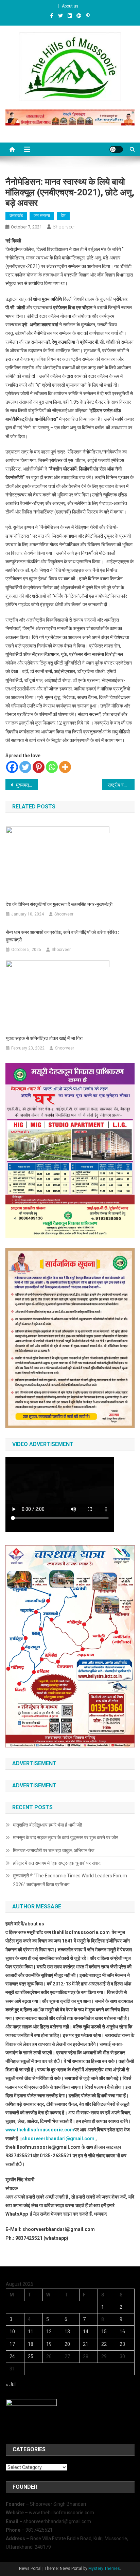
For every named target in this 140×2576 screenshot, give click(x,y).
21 (86, 2344)
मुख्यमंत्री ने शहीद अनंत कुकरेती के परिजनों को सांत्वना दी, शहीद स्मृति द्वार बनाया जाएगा (26, 785)
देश (63, 215)
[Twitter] (25, 767)
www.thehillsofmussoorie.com (40, 2130)
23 (122, 2344)
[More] (65, 767)
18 (31, 2344)
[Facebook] (12, 767)
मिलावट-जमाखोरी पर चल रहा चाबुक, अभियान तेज (54, 1850)
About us (70, 6)
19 (49, 2344)
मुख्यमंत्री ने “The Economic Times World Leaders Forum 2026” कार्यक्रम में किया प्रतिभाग (70, 1880)
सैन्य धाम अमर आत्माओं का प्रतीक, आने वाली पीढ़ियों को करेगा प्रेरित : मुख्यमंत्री (63, 936)
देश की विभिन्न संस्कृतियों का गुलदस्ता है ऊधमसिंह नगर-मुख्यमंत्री (59, 904)
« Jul (11, 2384)
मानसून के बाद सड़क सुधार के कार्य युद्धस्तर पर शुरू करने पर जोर (65, 1837)
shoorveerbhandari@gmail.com (58, 2139)
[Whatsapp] (52, 767)
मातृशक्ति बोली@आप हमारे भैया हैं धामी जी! (47, 1825)
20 (67, 2344)
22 (104, 2344)
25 (31, 2356)
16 (122, 2332)
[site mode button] (116, 149)
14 (86, 2332)
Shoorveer (64, 227)
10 (12, 2332)
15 (104, 2332)
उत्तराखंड (16, 215)
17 (12, 2344)
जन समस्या (42, 215)
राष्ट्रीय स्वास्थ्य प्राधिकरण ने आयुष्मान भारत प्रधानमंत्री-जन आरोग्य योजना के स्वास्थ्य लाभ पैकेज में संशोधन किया (121, 785)
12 (49, 2332)
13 (67, 2332)
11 (31, 2332)
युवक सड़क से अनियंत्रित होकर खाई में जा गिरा (44, 1038)
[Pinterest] (39, 767)
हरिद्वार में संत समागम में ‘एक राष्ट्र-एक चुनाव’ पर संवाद (57, 1863)
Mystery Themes (104, 2568)
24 (12, 2356)
